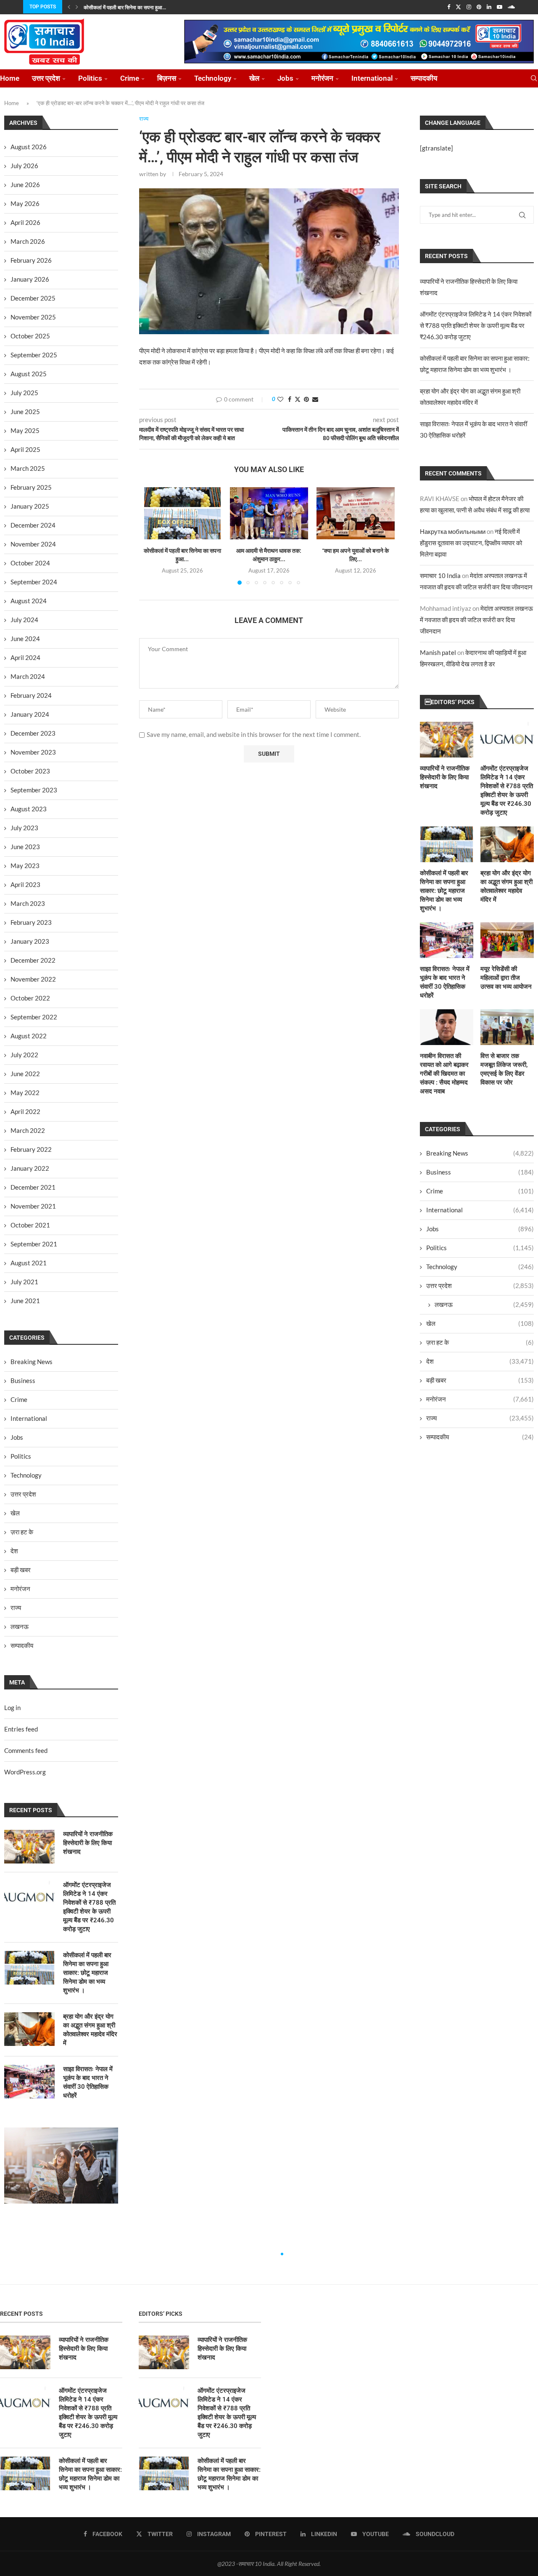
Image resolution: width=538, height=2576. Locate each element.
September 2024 (34, 582)
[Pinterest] (479, 7)
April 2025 (25, 449)
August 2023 (29, 809)
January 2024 (30, 714)
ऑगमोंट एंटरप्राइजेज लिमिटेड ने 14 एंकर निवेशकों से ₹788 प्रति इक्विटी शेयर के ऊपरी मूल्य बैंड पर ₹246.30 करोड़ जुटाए (476, 325)
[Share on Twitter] (298, 399)
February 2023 (31, 922)
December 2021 (33, 1187)
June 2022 (25, 1074)
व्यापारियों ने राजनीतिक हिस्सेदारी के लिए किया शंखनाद (445, 777)
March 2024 (28, 676)
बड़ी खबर (480, 1380)
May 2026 (25, 203)
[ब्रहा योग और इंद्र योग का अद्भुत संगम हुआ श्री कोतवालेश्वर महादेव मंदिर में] (507, 844)
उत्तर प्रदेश (46, 78)
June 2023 (25, 847)
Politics (90, 78)
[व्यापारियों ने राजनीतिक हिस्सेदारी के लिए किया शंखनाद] (447, 740)
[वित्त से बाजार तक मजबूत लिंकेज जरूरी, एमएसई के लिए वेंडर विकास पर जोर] (507, 1027)
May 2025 (25, 430)
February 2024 (31, 695)
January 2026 (30, 279)
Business (480, 1172)
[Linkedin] (489, 7)
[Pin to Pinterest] (306, 399)
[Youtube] (500, 7)
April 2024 (25, 657)
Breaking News (480, 1153)
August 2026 (29, 147)
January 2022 (30, 1168)
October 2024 (30, 563)
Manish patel (438, 652)
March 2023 (28, 903)
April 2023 (25, 884)
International (372, 78)
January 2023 (30, 941)
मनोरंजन (322, 78)
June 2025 (25, 412)
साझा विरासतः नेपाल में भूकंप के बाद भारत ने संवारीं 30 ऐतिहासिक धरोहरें (445, 982)
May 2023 (25, 866)
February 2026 (31, 260)
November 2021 (33, 1206)
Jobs (285, 78)
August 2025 (29, 374)
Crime (130, 78)
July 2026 (24, 166)
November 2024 (33, 544)
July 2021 (24, 1282)
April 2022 (25, 1111)
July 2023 (24, 828)
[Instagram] (469, 7)
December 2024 (33, 525)
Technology (213, 78)
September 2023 (34, 790)
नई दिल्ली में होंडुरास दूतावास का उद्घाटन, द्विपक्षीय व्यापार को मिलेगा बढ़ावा (471, 543)
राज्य (480, 1418)
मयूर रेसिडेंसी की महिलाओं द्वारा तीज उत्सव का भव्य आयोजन (506, 978)
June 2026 (25, 185)
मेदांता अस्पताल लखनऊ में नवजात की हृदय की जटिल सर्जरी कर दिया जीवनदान (476, 620)
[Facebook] (449, 7)
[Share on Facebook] (290, 399)
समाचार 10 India (440, 575)
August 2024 (29, 601)
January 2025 (30, 506)
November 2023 (33, 752)
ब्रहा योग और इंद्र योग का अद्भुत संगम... (119, 8)
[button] (69, 7)
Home (10, 78)
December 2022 (33, 960)
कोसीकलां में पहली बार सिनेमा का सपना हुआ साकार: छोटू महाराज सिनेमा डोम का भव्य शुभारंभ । (444, 891)
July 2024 (24, 620)
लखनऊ (484, 1304)
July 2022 (24, 1055)
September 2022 (34, 1017)
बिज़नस (167, 78)
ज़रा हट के (480, 1342)
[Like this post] (280, 399)
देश (480, 1361)
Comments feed (26, 1750)
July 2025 (24, 393)
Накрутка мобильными (453, 531)
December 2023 (33, 733)
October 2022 (30, 998)
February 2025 (31, 487)
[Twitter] (458, 7)
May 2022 (25, 1093)
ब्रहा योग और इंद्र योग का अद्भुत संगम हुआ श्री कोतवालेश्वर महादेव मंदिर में (506, 886)
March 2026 (28, 241)
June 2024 (25, 639)
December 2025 (33, 298)
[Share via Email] (315, 399)
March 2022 (28, 1130)
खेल (254, 78)
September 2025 (34, 355)
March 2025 (28, 468)
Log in (12, 1708)
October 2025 (30, 336)
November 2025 (33, 317)
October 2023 (30, 771)
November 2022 (33, 979)
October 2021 (30, 1225)
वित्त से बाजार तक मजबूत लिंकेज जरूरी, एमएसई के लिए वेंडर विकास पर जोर (504, 1069)
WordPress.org (25, 1772)
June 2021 (25, 1301)
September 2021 (34, 1244)
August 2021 (29, 1263)
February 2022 (31, 1149)
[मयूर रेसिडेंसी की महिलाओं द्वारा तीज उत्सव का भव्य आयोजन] (507, 940)
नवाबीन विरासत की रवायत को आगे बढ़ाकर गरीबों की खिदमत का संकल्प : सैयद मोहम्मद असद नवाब (444, 1074)
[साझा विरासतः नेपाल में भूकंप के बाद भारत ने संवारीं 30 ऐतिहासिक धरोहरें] (447, 940)
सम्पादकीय (424, 78)
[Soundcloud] (511, 7)
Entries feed (21, 1729)
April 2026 (25, 222)
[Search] (534, 78)
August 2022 (29, 1036)
